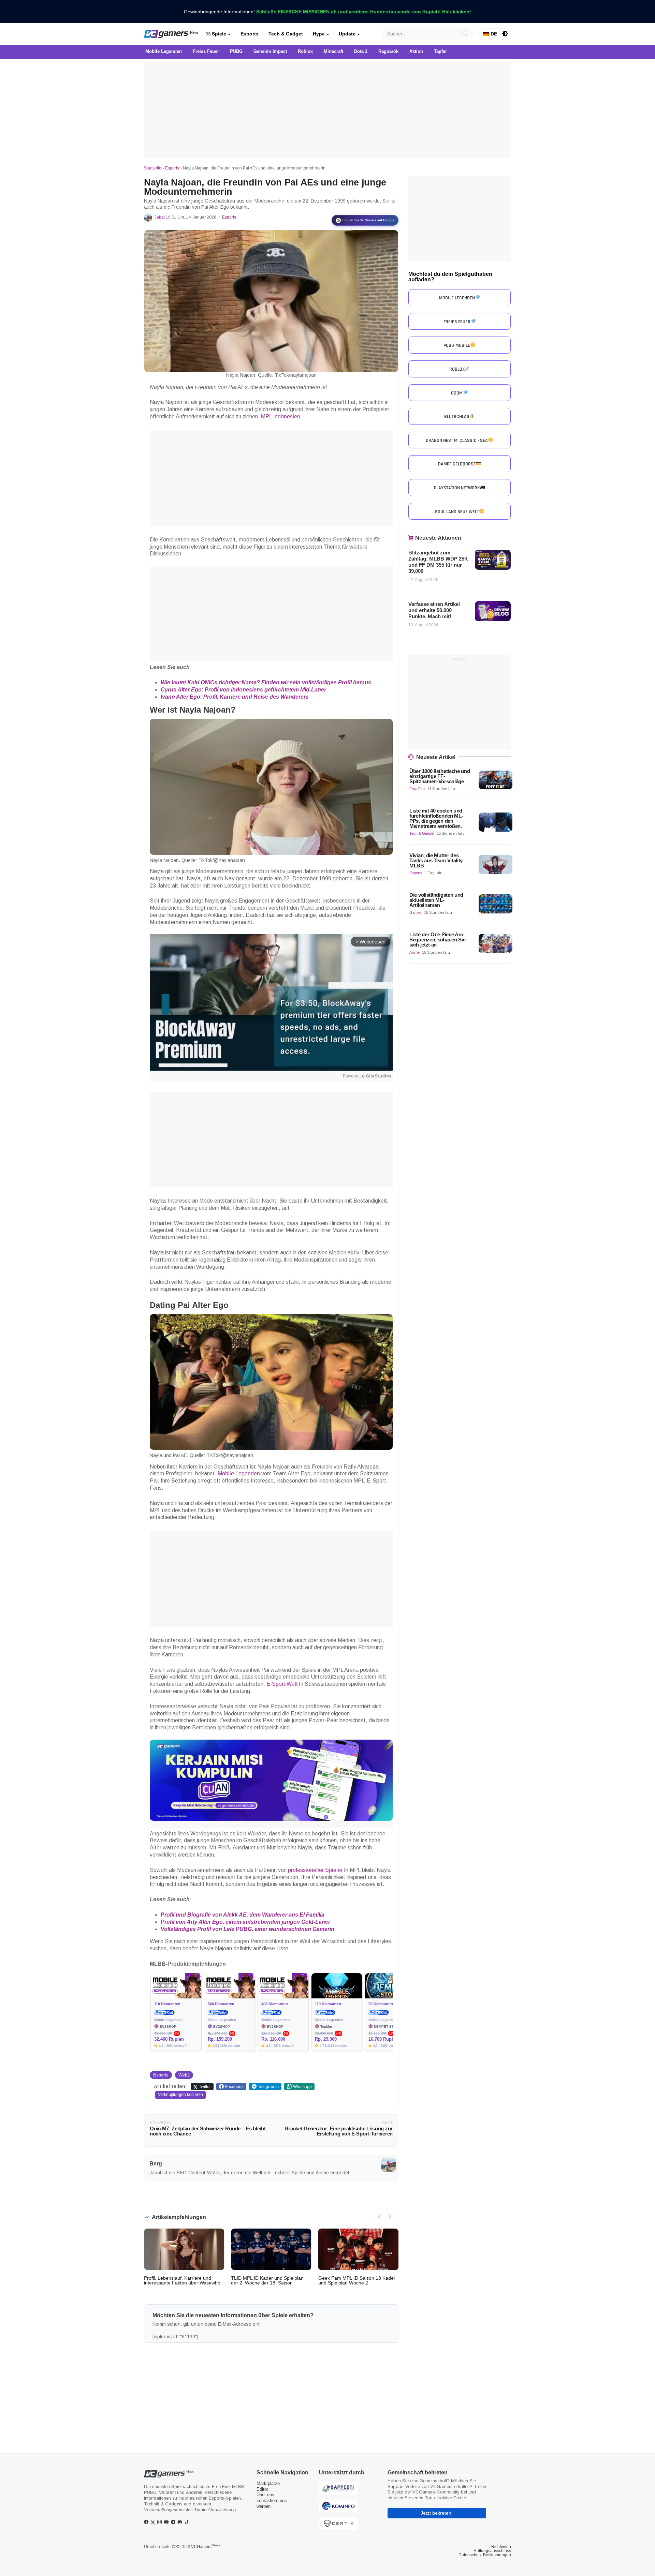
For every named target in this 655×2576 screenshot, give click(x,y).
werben (264, 2506)
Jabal (160, 217)
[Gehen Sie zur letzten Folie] (379, 2217)
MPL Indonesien (281, 416)
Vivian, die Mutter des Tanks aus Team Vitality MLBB (436, 860)
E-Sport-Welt (282, 1684)
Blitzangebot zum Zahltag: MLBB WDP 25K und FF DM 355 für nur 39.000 (438, 562)
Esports (250, 34)
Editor (262, 2489)
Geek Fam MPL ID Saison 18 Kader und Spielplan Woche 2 (357, 2280)
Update (347, 34)
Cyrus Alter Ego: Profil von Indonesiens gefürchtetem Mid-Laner (243, 690)
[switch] (505, 34)
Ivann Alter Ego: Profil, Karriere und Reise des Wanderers (235, 697)
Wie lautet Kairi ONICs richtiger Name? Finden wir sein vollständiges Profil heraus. (267, 682)
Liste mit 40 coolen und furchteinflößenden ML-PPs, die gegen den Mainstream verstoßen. (436, 818)
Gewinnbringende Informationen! (327, 12)
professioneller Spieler (315, 1870)
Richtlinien (501, 2547)
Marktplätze (268, 2483)
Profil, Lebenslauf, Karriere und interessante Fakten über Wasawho (182, 2280)
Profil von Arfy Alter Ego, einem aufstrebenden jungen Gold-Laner (245, 1922)
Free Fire (417, 789)
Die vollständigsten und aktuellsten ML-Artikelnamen (436, 900)
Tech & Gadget (286, 34)
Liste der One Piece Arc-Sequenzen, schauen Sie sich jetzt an (437, 940)
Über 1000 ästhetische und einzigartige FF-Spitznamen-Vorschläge (440, 776)
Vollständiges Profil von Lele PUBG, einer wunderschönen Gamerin (248, 1929)
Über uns (265, 2495)
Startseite (153, 168)
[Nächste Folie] (390, 2217)
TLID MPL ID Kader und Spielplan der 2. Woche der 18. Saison (267, 2280)
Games (416, 912)
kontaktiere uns (272, 2500)
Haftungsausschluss (492, 2551)
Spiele (218, 34)
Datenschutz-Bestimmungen (485, 2555)
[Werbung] (327, 110)
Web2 (184, 2075)
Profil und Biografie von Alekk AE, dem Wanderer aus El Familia (243, 1915)
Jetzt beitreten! (437, 2513)
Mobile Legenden (239, 1473)
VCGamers (206, 2547)
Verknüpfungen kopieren (180, 2095)
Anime (414, 952)
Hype (319, 34)
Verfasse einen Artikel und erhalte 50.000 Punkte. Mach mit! (434, 610)
